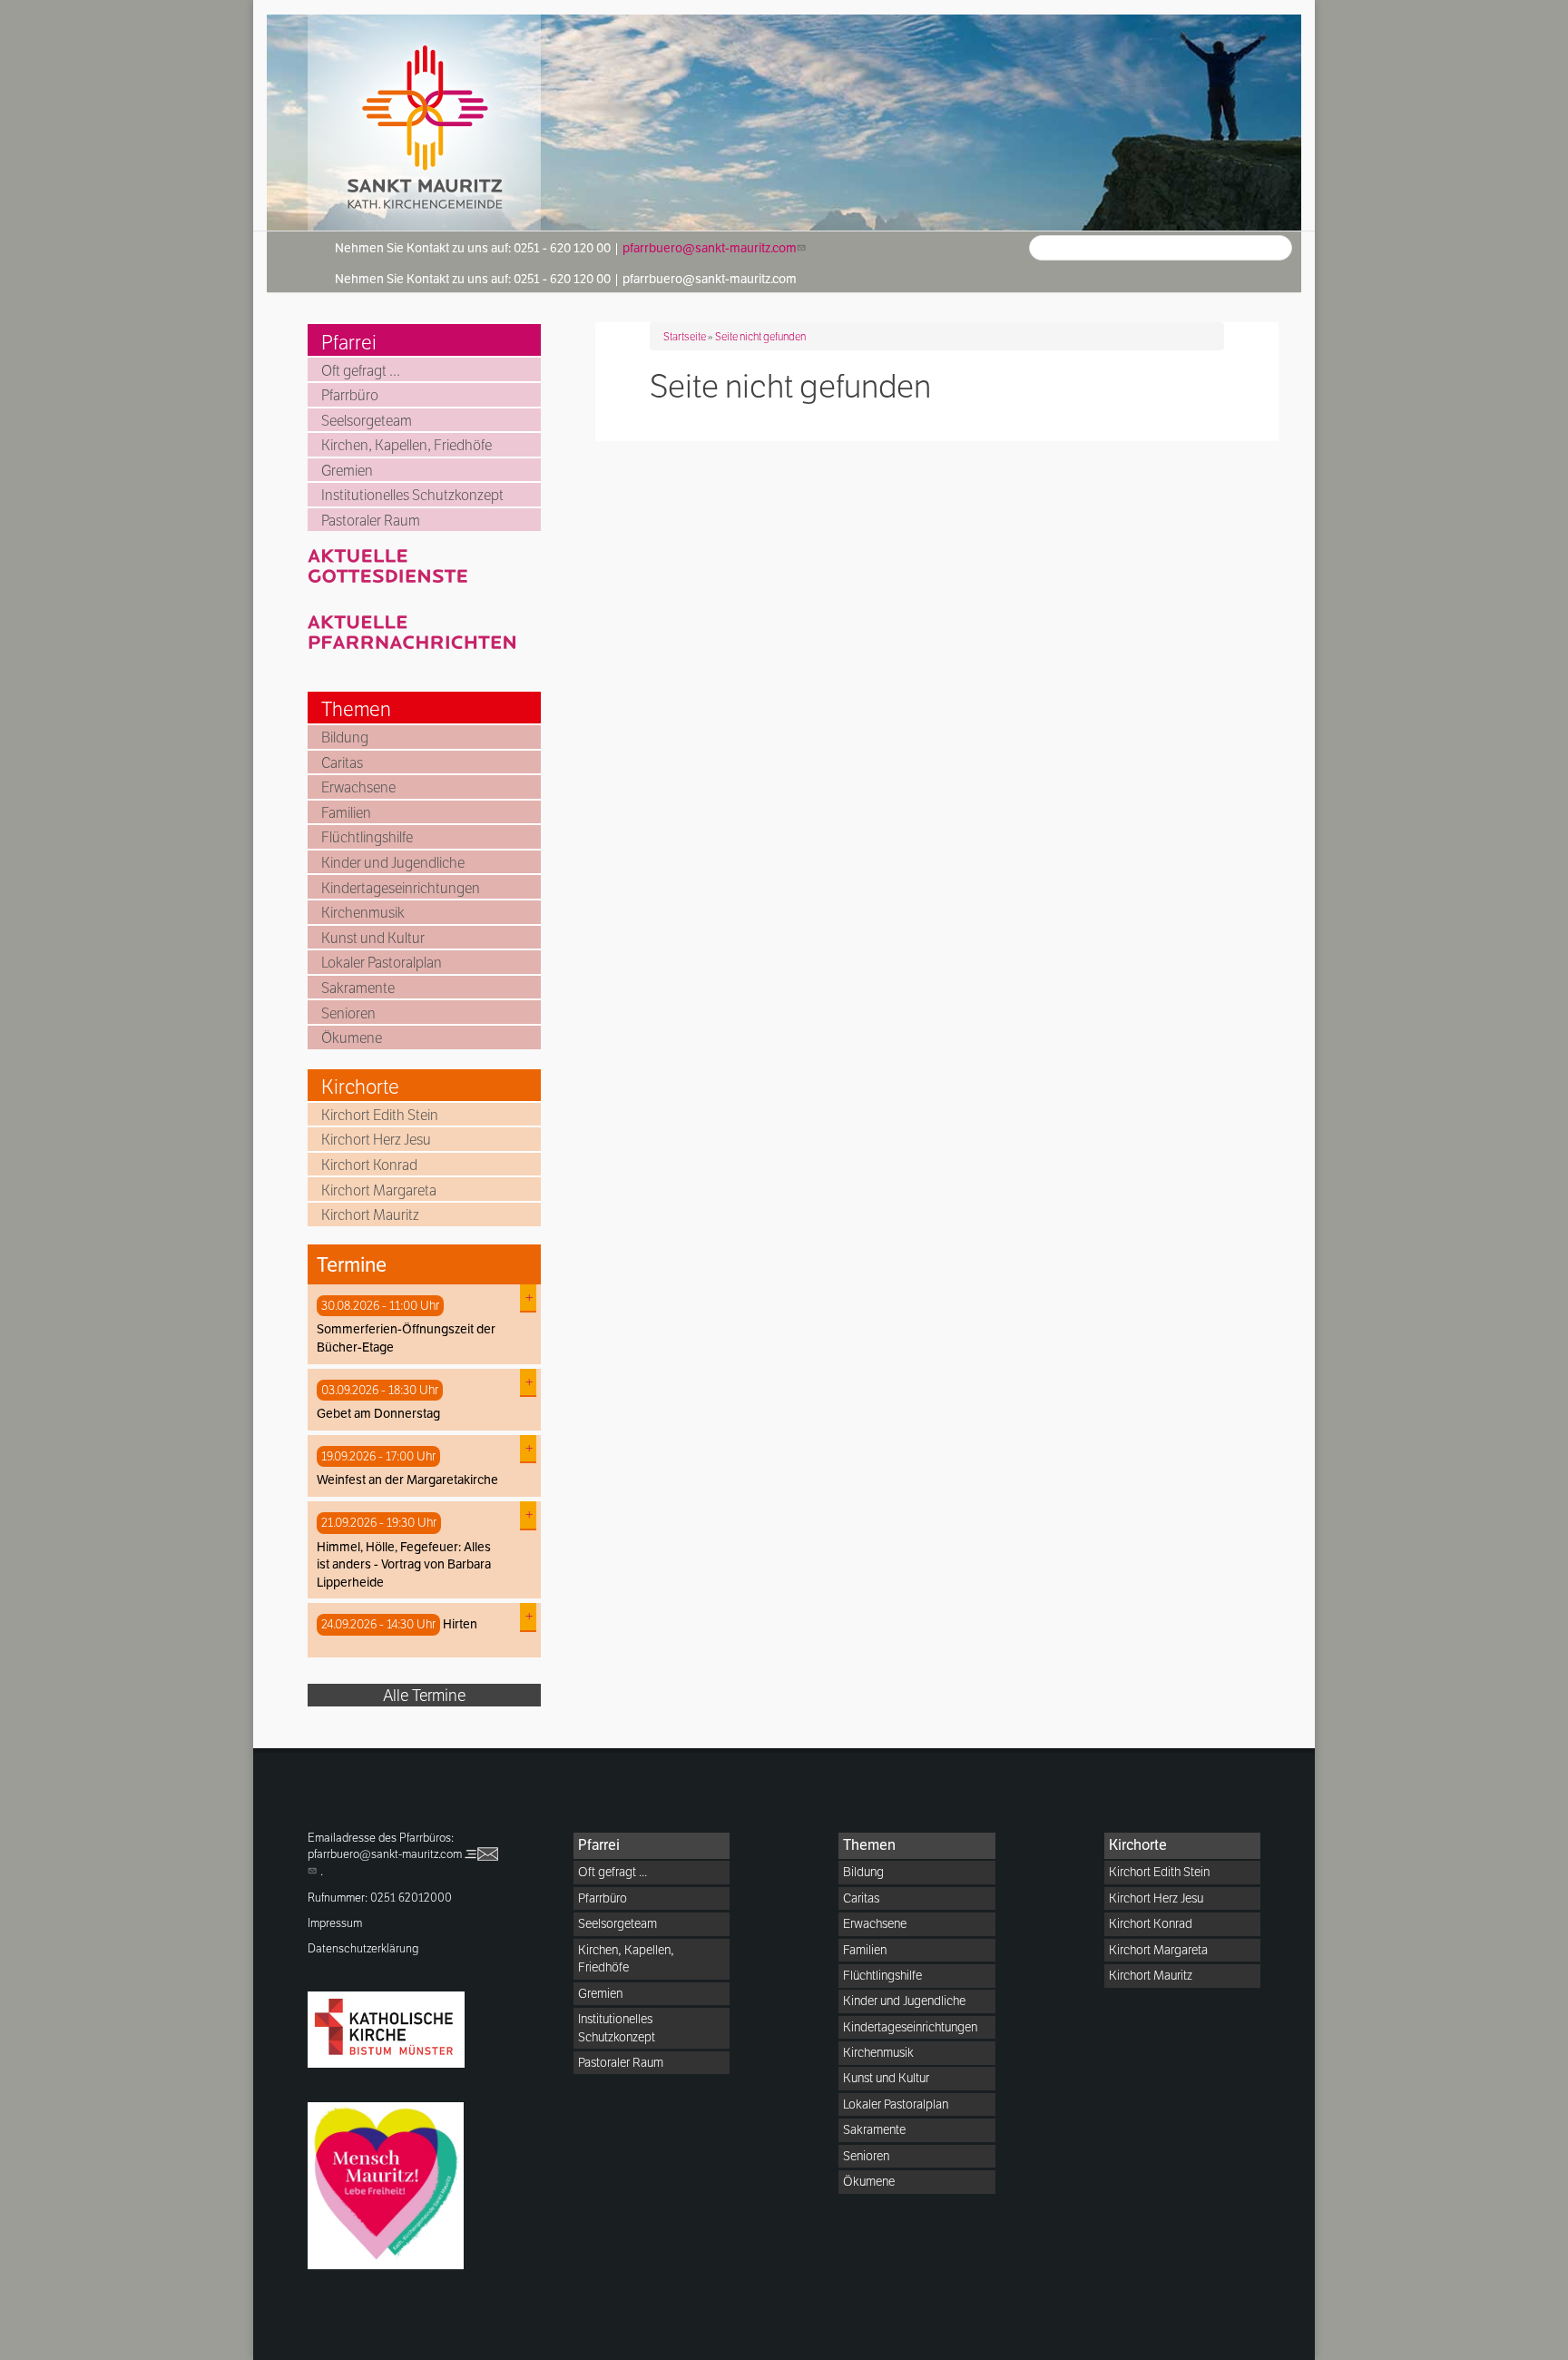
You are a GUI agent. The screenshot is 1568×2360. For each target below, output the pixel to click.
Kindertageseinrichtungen (401, 888)
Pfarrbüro (350, 395)
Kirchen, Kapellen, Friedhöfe (407, 445)
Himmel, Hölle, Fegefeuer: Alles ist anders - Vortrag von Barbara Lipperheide (404, 1564)
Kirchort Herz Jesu (376, 1140)
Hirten (460, 1624)
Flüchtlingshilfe (367, 837)
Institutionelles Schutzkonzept (412, 495)
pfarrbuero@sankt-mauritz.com (710, 248)
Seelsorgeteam (367, 421)
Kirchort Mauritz (370, 1215)
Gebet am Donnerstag (378, 1413)
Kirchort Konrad (369, 1165)
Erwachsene (358, 787)
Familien (346, 813)
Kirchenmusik (363, 913)
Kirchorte (360, 1087)
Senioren (348, 1013)
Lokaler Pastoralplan (382, 963)
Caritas (342, 763)
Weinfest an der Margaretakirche (407, 1480)
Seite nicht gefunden (760, 336)
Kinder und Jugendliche (393, 863)
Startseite (685, 336)
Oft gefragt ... (361, 371)
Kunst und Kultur (373, 938)
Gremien (347, 471)
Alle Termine (424, 1695)
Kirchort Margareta (379, 1190)
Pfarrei (349, 342)
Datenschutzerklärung (363, 1948)
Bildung (345, 737)
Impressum (335, 1923)
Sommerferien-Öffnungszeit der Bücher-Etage (406, 1338)
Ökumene (352, 1038)
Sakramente (358, 988)
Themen (356, 709)
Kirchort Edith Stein (380, 1115)
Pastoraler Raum (371, 521)
